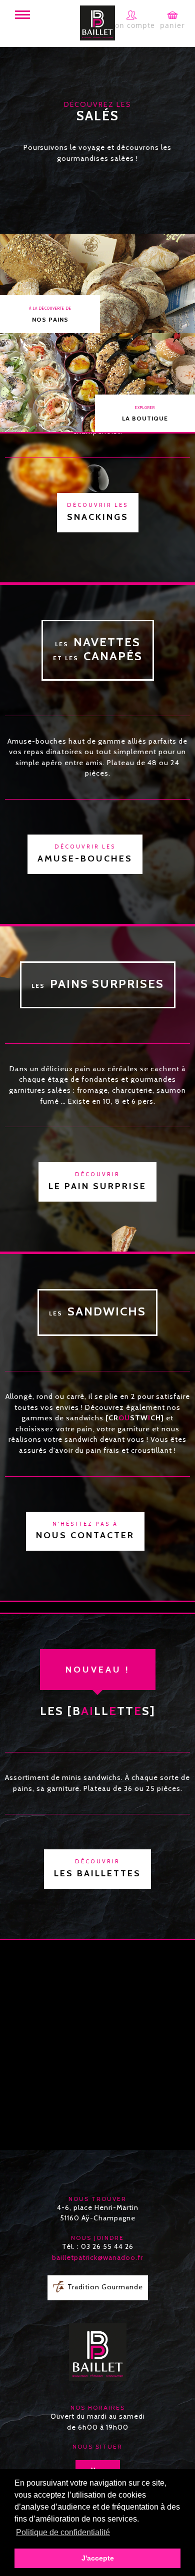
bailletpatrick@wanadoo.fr (97, 2257)
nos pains (50, 314)
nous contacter (85, 1531)
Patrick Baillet (97, 23)
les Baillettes (97, 1869)
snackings (98, 512)
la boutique (145, 414)
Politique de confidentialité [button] (63, 2532)
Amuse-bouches (85, 854)
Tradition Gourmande (105, 2287)
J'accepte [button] (98, 2558)
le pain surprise (97, 1181)
